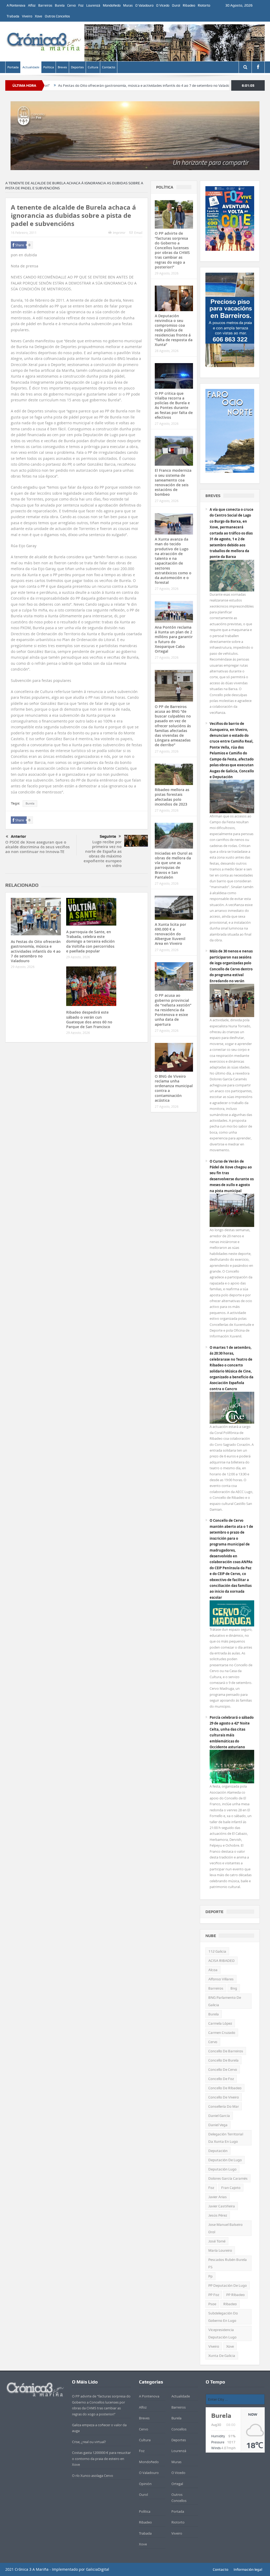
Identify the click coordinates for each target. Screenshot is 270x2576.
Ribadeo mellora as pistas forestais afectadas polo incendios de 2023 (172, 797)
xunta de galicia (222, 2356)
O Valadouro (144, 5)
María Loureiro (220, 2250)
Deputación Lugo (222, 2169)
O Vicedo (163, 5)
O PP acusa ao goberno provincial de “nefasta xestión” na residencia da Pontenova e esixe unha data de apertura (173, 1010)
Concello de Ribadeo (225, 2088)
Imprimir (119, 233)
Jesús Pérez (218, 2215)
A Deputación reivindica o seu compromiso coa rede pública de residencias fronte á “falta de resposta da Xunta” (174, 330)
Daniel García (219, 2116)
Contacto (109, 67)
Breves (62, 67)
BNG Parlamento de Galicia (225, 2001)
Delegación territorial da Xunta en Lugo (226, 2138)
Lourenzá (93, 5)
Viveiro (27, 16)
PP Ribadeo (235, 2295)
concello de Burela (223, 2060)
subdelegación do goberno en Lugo (223, 2317)
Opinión (145, 2484)
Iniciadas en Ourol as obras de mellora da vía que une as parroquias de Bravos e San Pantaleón (174, 865)
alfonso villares (221, 1979)
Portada (13, 67)
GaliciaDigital (98, 2569)
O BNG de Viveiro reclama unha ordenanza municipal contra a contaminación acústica (174, 1088)
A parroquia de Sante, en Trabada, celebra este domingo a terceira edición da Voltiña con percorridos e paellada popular (90, 941)
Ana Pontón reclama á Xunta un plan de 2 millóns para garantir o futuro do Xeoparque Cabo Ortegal (174, 639)
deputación (218, 2151)
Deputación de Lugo (225, 2160)
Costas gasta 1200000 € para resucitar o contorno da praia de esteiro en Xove (101, 2459)
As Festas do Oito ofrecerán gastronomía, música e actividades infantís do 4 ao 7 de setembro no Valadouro (89, 85)
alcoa (213, 1970)
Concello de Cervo (223, 2069)
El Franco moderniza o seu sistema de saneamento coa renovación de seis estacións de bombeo (173, 482)
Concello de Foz (221, 2079)
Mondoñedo (112, 5)
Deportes (77, 67)
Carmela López (220, 2023)
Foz (81, 5)
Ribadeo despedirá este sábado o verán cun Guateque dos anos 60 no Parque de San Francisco (89, 1019)
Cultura (93, 67)
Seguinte (108, 836)
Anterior (18, 836)
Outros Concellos (57, 16)
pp (210, 2276)
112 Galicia (217, 1951)
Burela (60, 5)
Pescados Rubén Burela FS (228, 2263)
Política (49, 67)
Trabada (13, 16)
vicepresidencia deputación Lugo (222, 2333)
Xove (38, 16)
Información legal (248, 2569)
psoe (212, 2304)
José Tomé (217, 2241)
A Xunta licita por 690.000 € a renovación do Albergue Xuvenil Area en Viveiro (170, 934)
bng (234, 1988)
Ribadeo (189, 5)
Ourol (176, 5)
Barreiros (45, 5)
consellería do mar (224, 2106)
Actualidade (31, 67)
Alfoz (32, 5)
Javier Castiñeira (222, 2206)
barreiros (216, 1988)
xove (230, 2346)
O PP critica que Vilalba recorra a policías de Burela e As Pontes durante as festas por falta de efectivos (174, 405)
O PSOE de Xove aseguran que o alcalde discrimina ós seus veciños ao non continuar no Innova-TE (37, 847)
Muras (128, 5)
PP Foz (214, 2295)
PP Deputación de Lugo (228, 2285)
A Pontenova (16, 5)
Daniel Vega (218, 2125)
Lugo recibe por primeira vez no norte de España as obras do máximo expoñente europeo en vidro (103, 854)
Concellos (179, 2429)
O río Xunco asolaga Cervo (93, 2476)
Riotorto (204, 5)
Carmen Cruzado (222, 2033)
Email (138, 233)
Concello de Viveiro (224, 2097)
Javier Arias (218, 2197)
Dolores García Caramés (228, 2178)
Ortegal (177, 2484)
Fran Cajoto (231, 2188)
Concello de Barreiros (226, 2051)
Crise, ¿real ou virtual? (89, 2442)
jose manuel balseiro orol (225, 2228)
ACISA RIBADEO (221, 1961)
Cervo (71, 5)
